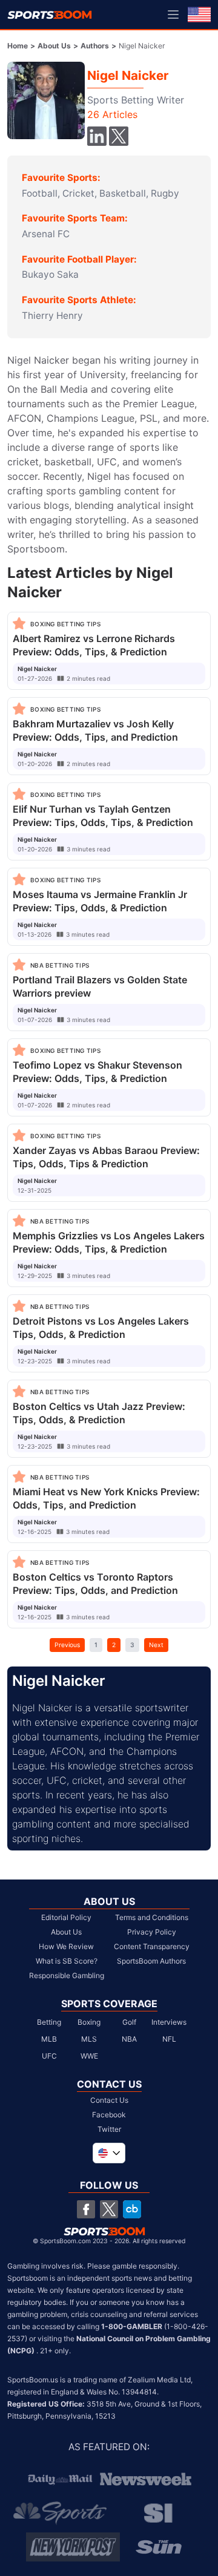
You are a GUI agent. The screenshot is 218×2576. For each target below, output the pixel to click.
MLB (49, 2039)
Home (18, 46)
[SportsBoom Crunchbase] (132, 2209)
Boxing (89, 2022)
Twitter (109, 2129)
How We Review (66, 1946)
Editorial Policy (66, 1917)
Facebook (109, 2115)
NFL (169, 2039)
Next (156, 1645)
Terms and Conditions (152, 1917)
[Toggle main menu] (173, 15)
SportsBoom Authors (151, 1961)
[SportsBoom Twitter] (109, 2209)
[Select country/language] (109, 2153)
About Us (54, 46)
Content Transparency (152, 1946)
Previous (67, 1645)
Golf (129, 2022)
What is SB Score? (67, 1961)
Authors (95, 46)
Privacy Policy (152, 1932)
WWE (89, 2056)
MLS (89, 2039)
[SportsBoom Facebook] (86, 2209)
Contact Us (109, 2100)
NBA (129, 2039)
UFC (49, 2056)
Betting (49, 2022)
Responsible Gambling (67, 1975)
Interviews (169, 2022)
